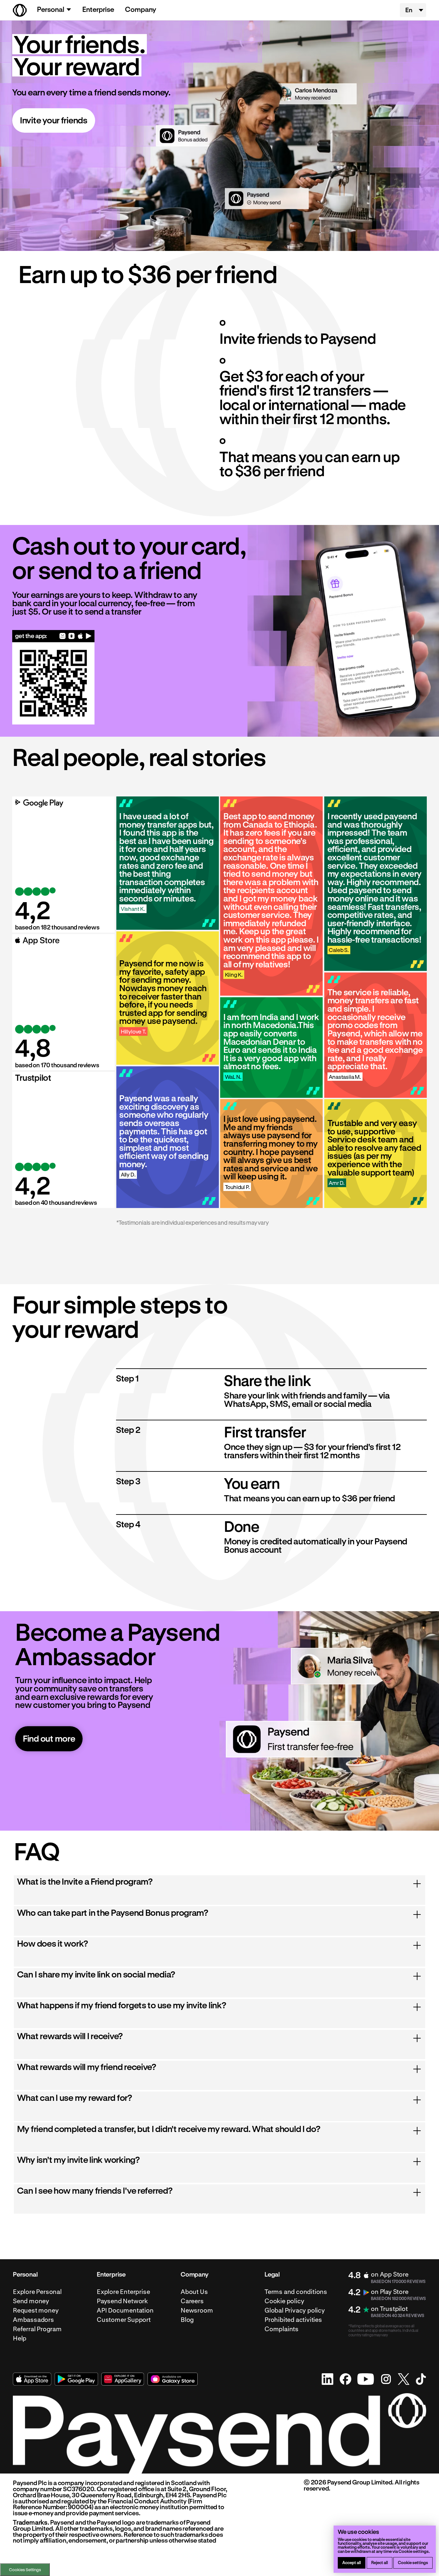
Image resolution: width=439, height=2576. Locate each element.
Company (141, 9)
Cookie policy (284, 2301)
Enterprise (98, 9)
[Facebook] (345, 2379)
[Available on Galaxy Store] (72, 636)
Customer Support (124, 2320)
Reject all (380, 2562)
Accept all (352, 2562)
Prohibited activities (293, 2320)
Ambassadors (33, 2320)
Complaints (282, 2329)
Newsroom (197, 2310)
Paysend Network (122, 2301)
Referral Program (37, 2329)
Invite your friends (54, 120)
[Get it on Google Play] (89, 636)
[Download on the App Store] (80, 636)
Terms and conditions (296, 2292)
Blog (187, 2320)
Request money (36, 2310)
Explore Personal (37, 2292)
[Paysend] (20, 10)
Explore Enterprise (123, 2292)
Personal (51, 9)
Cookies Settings (25, 2570)
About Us (194, 2292)
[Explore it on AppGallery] (123, 2379)
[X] (404, 2379)
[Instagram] (386, 2379)
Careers (192, 2301)
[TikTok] (421, 2379)
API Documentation (125, 2310)
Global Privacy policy (295, 2310)
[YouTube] (366, 2379)
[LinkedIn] (328, 2379)
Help (20, 2338)
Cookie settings (413, 2562)
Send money (31, 2301)
